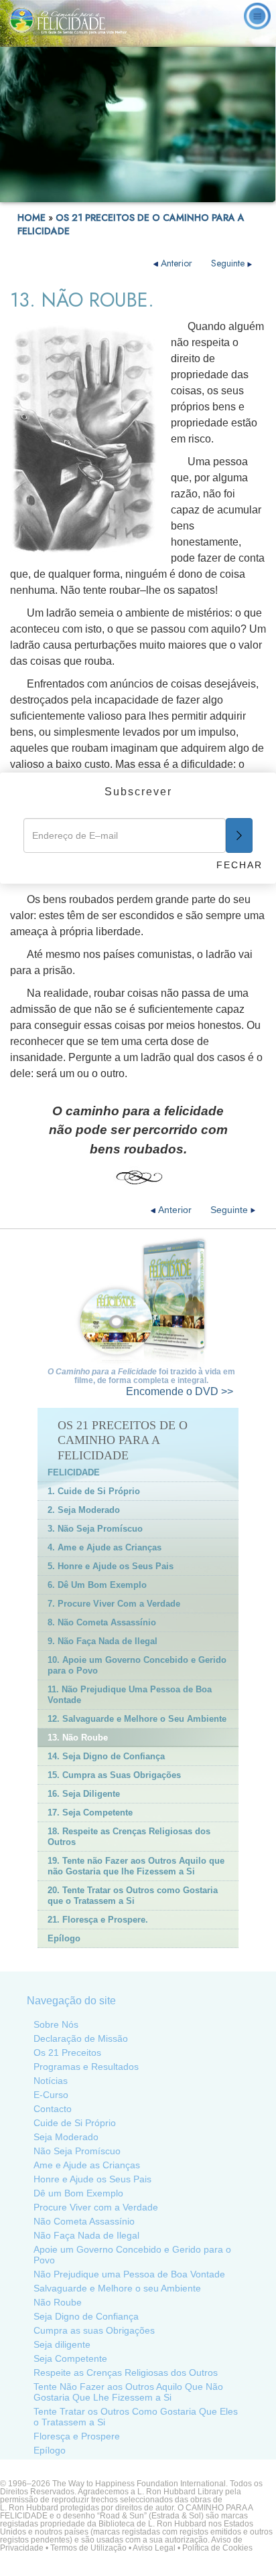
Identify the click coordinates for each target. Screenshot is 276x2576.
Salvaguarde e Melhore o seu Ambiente (117, 2288)
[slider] (136, 192)
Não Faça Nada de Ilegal (86, 2235)
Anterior (177, 263)
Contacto (53, 2109)
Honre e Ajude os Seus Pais (92, 2179)
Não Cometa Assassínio (84, 2221)
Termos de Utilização (88, 2548)
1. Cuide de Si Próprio (94, 1491)
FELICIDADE (74, 1472)
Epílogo (64, 1938)
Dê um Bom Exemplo (78, 2193)
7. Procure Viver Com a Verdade (114, 1604)
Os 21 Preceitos (67, 2052)
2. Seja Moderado (84, 1510)
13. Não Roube (78, 1738)
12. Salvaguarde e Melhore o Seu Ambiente (137, 1719)
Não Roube (58, 2302)
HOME (31, 218)
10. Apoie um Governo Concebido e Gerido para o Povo (137, 1665)
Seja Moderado (66, 2137)
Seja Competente (70, 2358)
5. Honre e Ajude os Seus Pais (111, 1566)
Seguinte (229, 263)
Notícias (51, 2081)
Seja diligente (62, 2344)
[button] (40, 192)
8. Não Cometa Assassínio (102, 1622)
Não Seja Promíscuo (77, 2151)
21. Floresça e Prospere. (98, 1920)
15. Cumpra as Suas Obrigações (114, 1775)
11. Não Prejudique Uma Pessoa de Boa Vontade (130, 1695)
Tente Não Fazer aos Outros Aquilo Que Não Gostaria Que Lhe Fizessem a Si (128, 2392)
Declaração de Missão (81, 2038)
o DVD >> (180, 1391)
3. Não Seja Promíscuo (95, 1529)
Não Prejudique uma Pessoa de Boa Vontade (129, 2274)
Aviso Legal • (157, 2548)
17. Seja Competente (90, 1813)
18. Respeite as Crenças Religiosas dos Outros (129, 1837)
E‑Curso (51, 2095)
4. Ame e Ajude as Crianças (105, 1547)
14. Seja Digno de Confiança (106, 1756)
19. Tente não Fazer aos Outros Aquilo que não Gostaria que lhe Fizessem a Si (136, 1866)
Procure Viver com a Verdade (96, 2207)
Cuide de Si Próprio (75, 2123)
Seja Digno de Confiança (86, 2316)
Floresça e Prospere (77, 2436)
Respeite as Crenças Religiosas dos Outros (126, 2372)
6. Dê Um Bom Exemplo (97, 1585)
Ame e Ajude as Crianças (87, 2165)
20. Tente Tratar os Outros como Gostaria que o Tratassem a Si (133, 1896)
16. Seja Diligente (84, 1794)
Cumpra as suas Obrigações (94, 2330)
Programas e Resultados (86, 2067)
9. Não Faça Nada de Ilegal (102, 1641)
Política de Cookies (217, 2548)
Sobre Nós (56, 2024)
